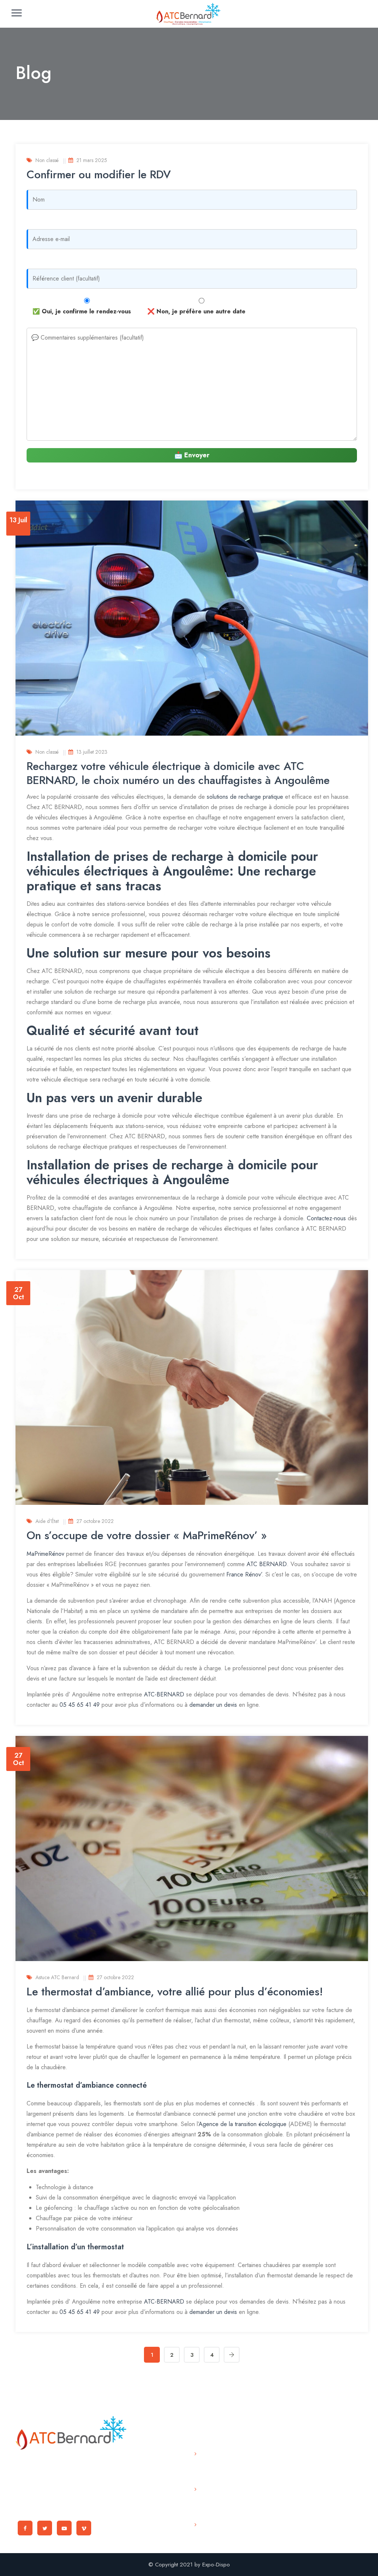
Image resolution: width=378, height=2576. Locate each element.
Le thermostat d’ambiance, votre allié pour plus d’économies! (175, 1992)
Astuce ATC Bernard (57, 1977)
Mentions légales (212, 2530)
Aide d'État (47, 1521)
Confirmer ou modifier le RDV (99, 174)
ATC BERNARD (267, 1564)
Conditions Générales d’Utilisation (215, 2499)
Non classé (47, 160)
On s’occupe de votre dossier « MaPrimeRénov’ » (147, 1535)
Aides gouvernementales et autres (224, 2464)
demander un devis (213, 1705)
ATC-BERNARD (164, 1694)
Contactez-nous (325, 1218)
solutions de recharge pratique (245, 797)
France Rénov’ (244, 1574)
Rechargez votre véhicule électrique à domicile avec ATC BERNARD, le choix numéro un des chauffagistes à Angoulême (178, 773)
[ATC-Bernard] (188, 14)
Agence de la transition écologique (243, 2124)
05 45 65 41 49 (80, 1705)
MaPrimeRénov (45, 1554)
